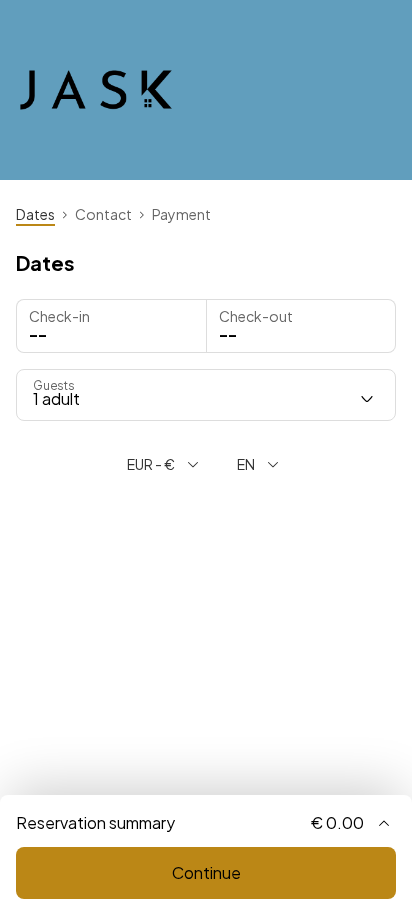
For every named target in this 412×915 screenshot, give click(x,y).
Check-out (256, 316)
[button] (301, 326)
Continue (206, 872)
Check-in (59, 316)
